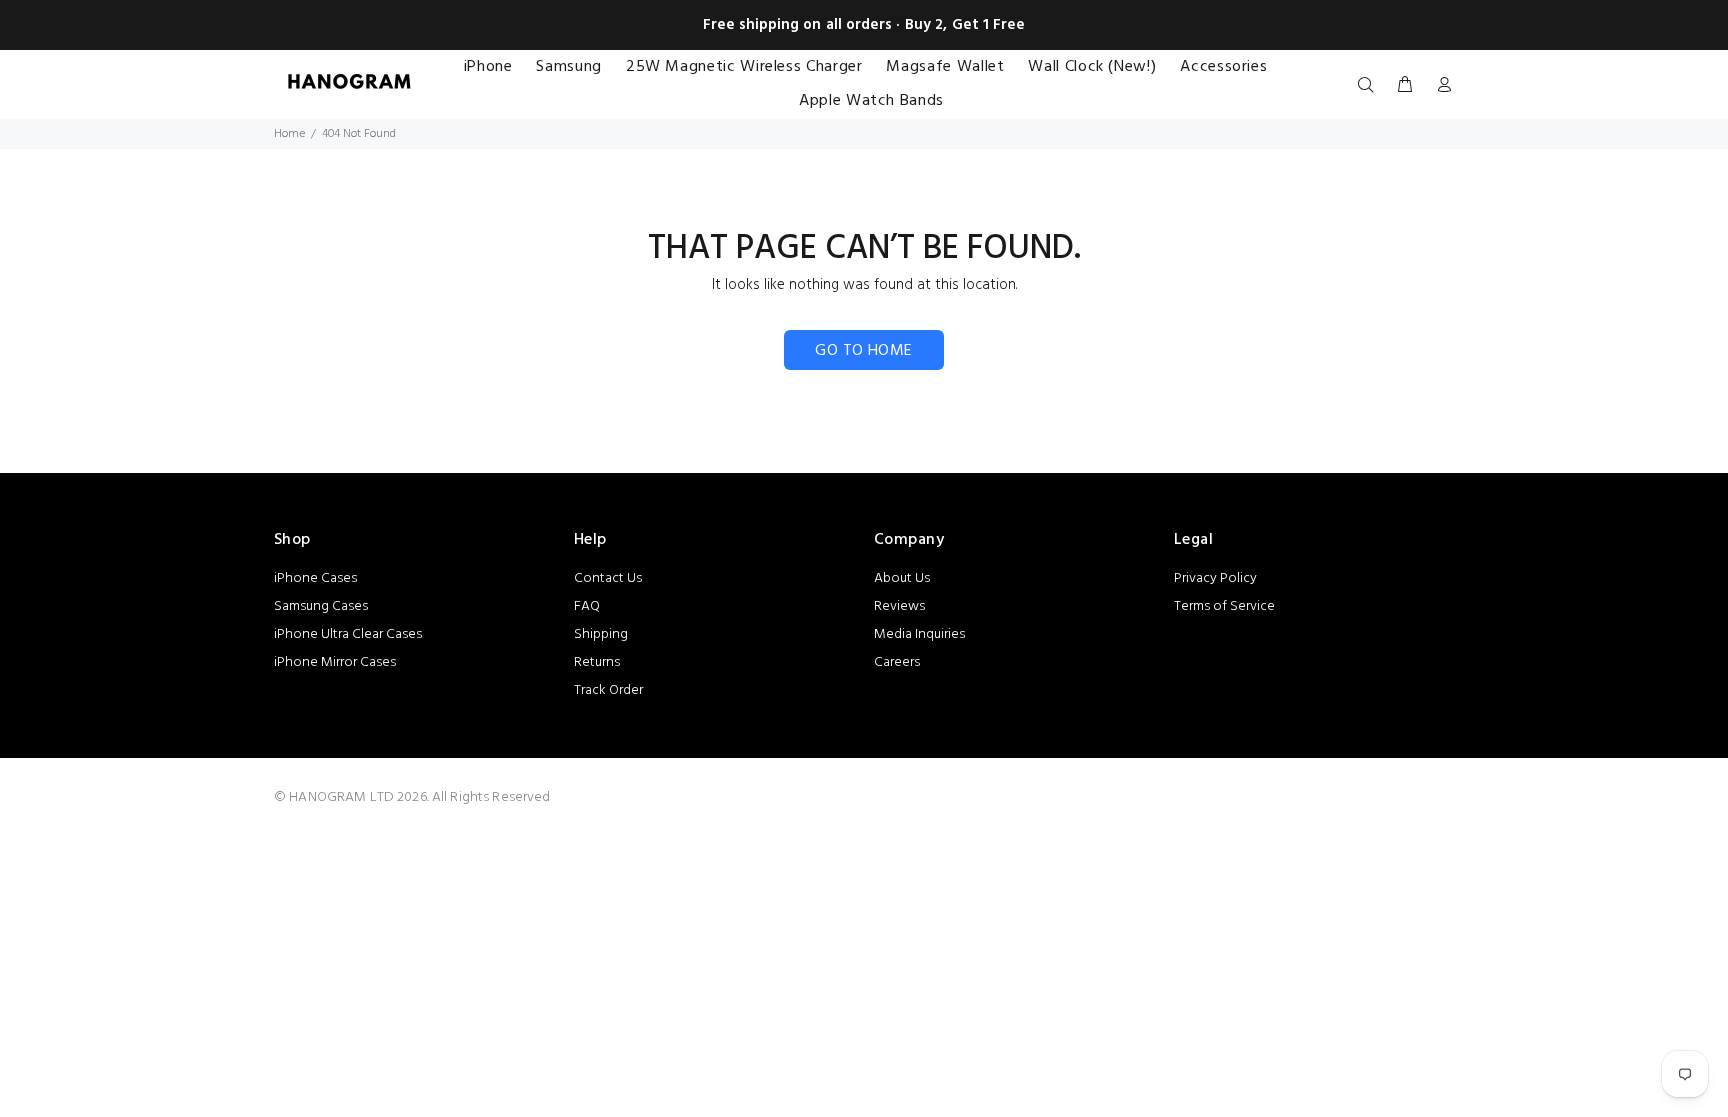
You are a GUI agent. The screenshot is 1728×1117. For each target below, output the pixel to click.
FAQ (587, 606)
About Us (902, 578)
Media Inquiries (919, 634)
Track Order (608, 690)
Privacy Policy (1215, 578)
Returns (597, 662)
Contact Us (608, 578)
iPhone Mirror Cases (335, 662)
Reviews (899, 606)
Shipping (601, 634)
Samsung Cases (321, 606)
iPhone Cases (315, 578)
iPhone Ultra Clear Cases (348, 634)
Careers (897, 662)
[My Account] (1440, 86)
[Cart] (1405, 86)
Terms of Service (1224, 606)
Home (289, 134)
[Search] (1370, 86)
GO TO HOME (864, 351)
